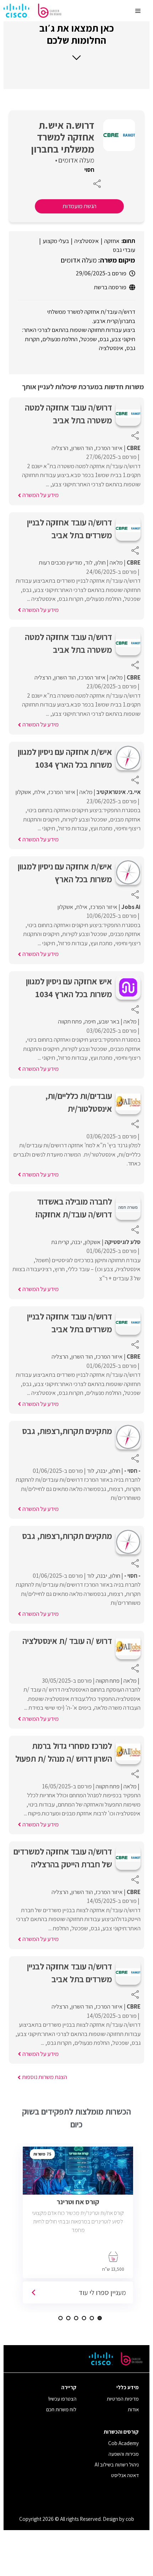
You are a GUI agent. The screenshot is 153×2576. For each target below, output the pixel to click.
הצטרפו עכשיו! (62, 2399)
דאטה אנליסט (125, 2475)
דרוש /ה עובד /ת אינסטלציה (67, 1641)
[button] (76, 41)
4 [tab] (76, 2318)
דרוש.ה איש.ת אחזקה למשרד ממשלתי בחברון (63, 137)
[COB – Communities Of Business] (32, 11)
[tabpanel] (80, 2228)
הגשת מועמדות (80, 206)
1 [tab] (100, 2318)
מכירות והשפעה (124, 2454)
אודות (133, 2409)
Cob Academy (123, 2443)
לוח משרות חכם (61, 2409)
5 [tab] (68, 2318)
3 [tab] (84, 2318)
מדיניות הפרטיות (123, 2399)
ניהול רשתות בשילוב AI (117, 2464)
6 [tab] (60, 2318)
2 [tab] (92, 2318)
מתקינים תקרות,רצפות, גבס (67, 1431)
